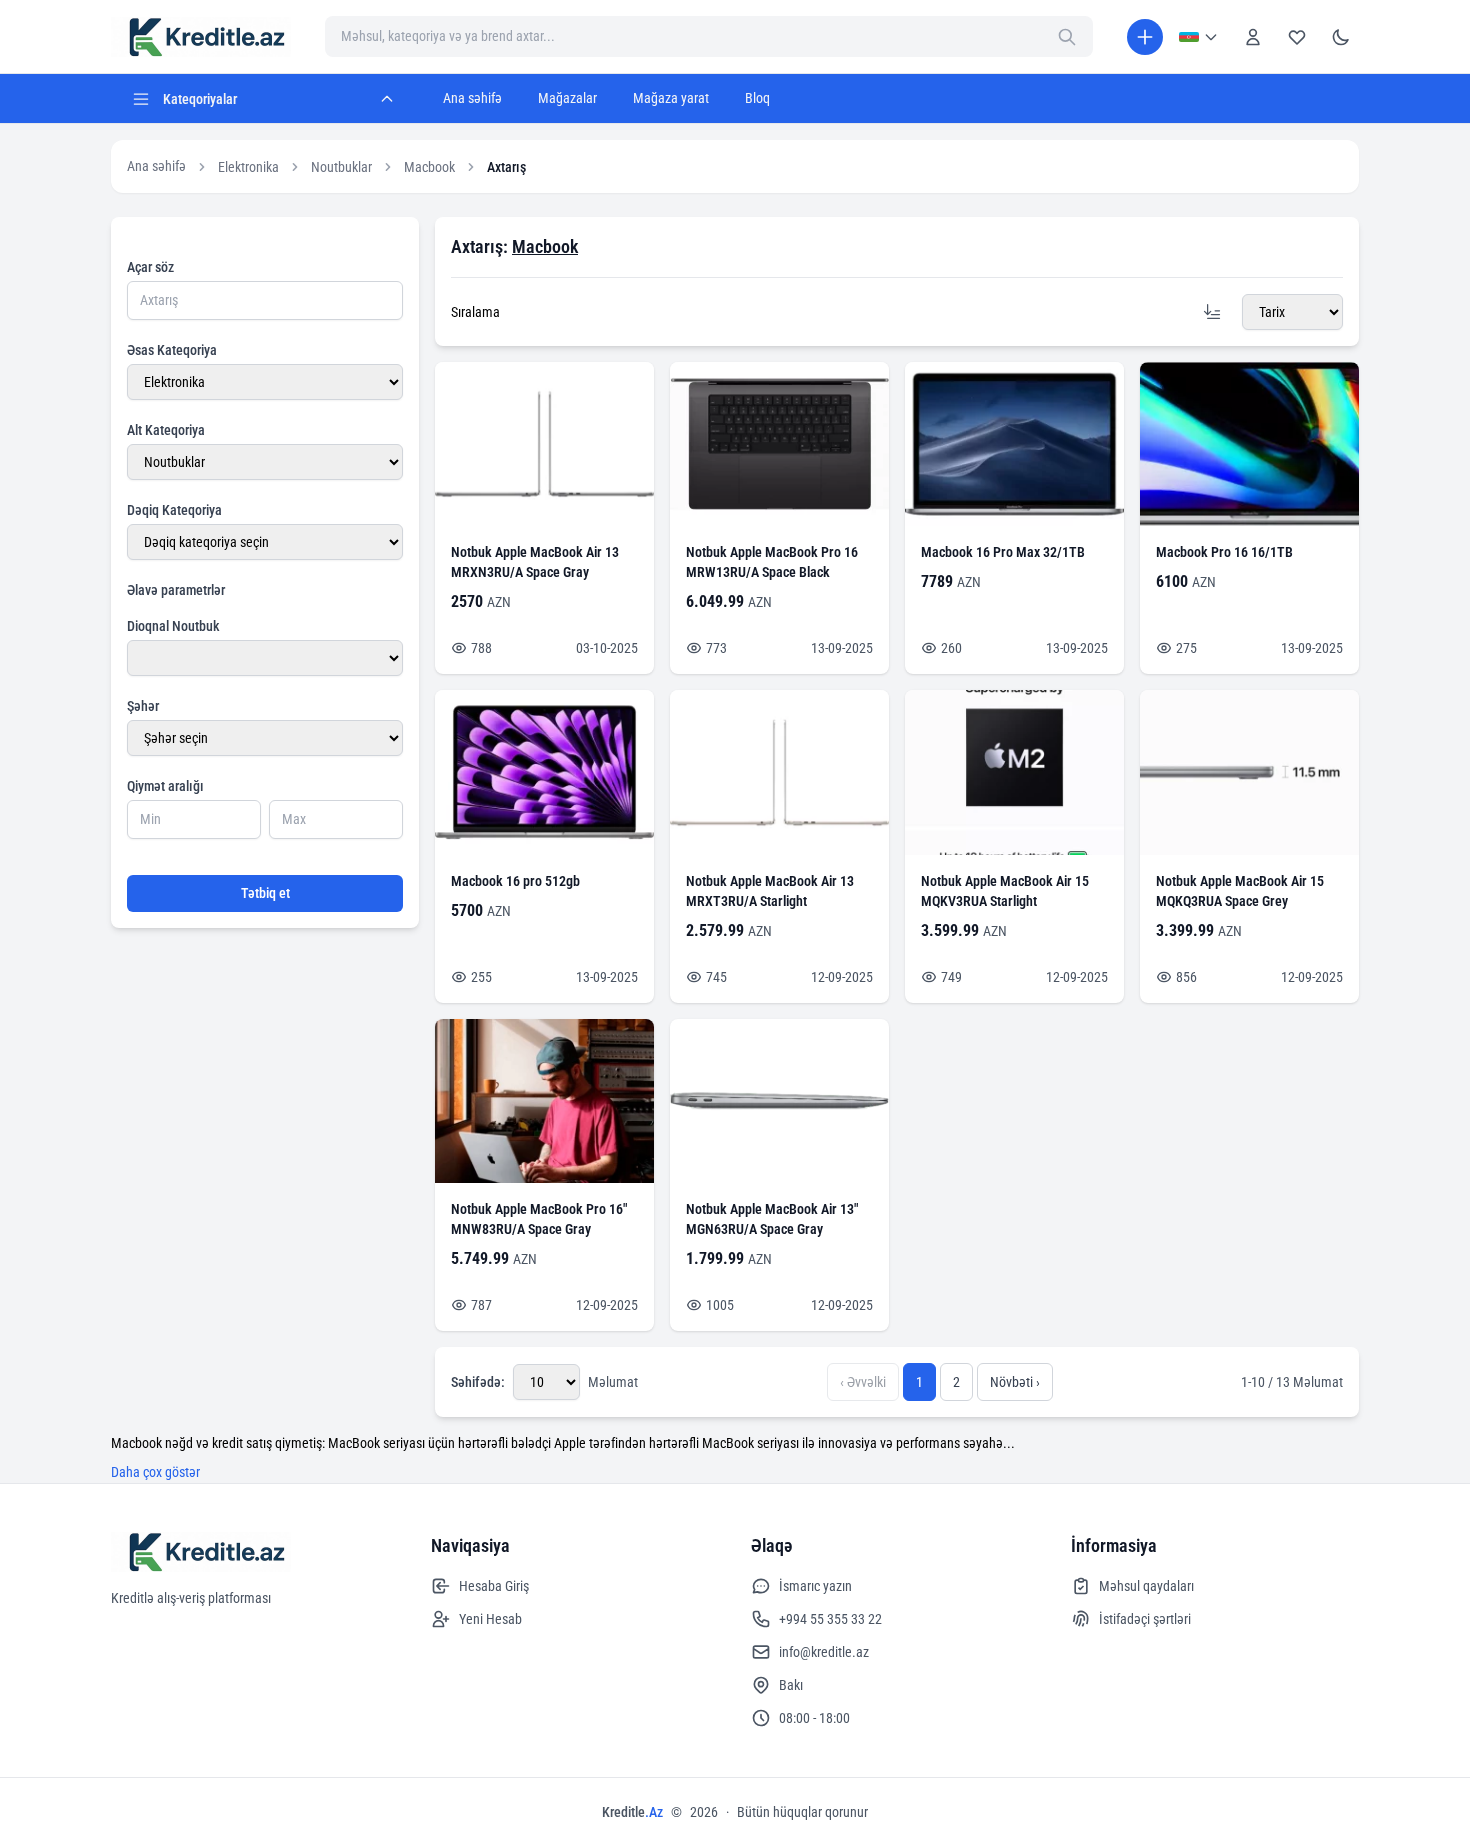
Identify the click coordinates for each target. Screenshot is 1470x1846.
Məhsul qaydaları (1146, 1586)
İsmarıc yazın (815, 1586)
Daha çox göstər (155, 1472)
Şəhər (143, 706)
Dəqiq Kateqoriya (174, 510)
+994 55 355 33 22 (830, 1619)
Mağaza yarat (671, 98)
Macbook (429, 167)
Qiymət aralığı (165, 786)
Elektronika (248, 167)
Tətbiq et (265, 893)
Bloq (757, 98)
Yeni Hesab (490, 1619)
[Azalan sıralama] (1212, 312)
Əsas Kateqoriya (172, 350)
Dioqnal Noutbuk (173, 626)
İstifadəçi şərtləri (1145, 1619)
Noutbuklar (341, 167)
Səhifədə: (478, 1382)
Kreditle (632, 1812)
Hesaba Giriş (494, 1586)
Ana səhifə (472, 98)
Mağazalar (567, 98)
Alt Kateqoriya (166, 430)
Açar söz (150, 267)
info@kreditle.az (824, 1652)
